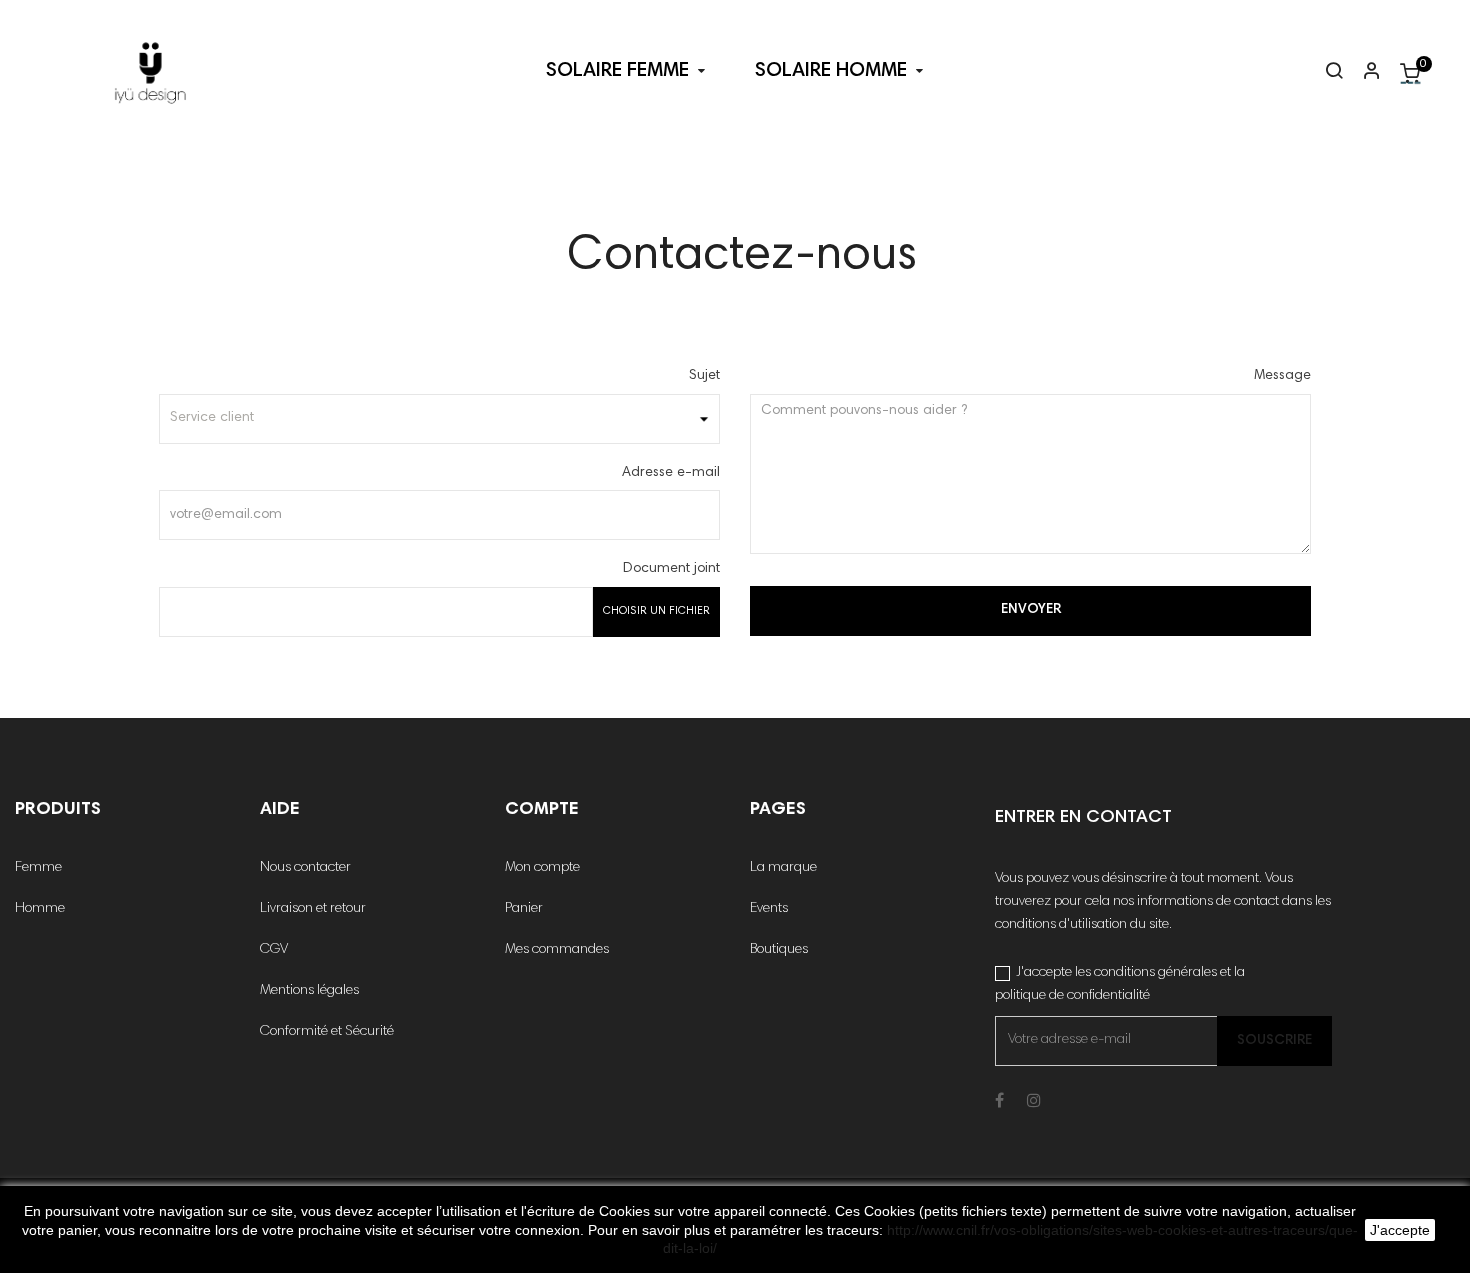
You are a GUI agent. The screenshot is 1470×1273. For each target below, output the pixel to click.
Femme (38, 868)
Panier (524, 909)
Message (1282, 376)
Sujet (704, 376)
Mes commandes (557, 950)
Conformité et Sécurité (327, 1032)
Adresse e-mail (671, 473)
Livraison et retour (313, 909)
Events (769, 909)
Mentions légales (309, 991)
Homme (40, 909)
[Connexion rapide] (1363, 73)
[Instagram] (1034, 1102)
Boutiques (779, 950)
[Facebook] (999, 1102)
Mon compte (542, 868)
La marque (783, 868)
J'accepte (1400, 1230)
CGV (274, 950)
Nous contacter (305, 868)
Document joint (671, 569)
